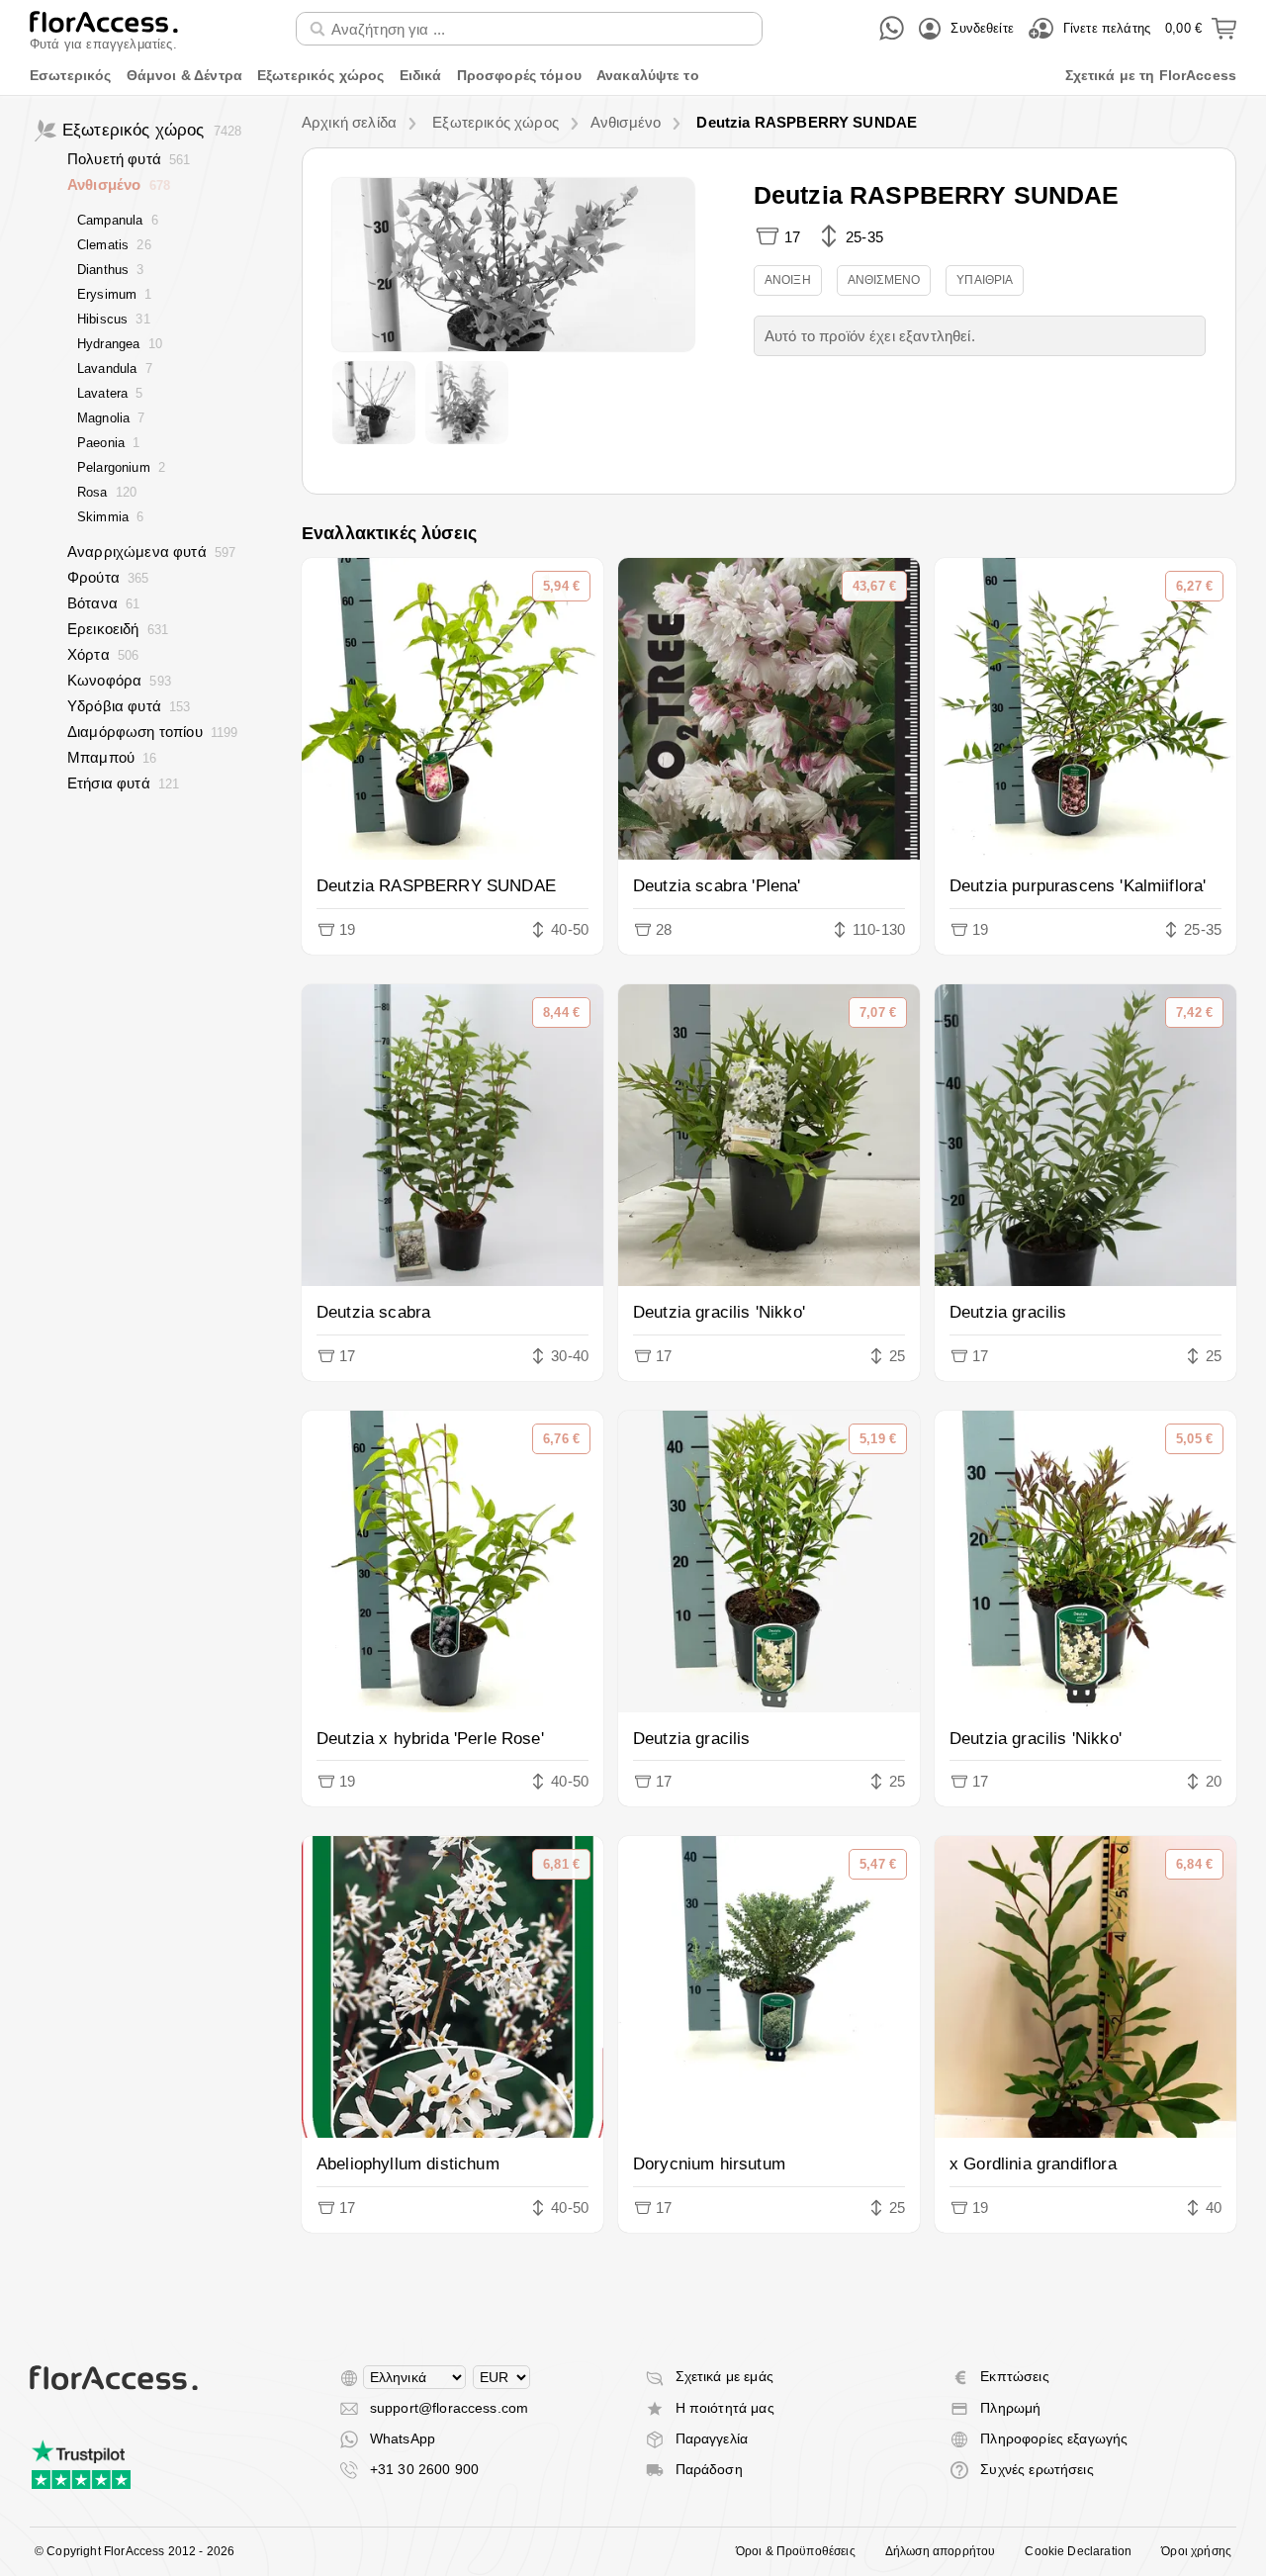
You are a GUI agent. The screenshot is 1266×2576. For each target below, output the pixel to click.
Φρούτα (108, 577)
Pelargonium (121, 467)
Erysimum (115, 294)
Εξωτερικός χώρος (321, 75)
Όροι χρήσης (1196, 2551)
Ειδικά (421, 75)
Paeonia (108, 443)
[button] (513, 265)
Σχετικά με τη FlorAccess (1151, 75)
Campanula (118, 220)
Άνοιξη (788, 280)
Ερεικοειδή (118, 629)
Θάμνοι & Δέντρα (184, 75)
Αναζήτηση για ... (362, 11)
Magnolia (111, 418)
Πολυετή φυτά (129, 159)
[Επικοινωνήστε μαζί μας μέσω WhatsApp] (892, 28)
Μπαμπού (112, 757)
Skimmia (110, 517)
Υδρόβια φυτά (129, 706)
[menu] (633, 76)
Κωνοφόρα (119, 680)
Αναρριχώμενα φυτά (151, 552)
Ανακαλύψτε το (648, 75)
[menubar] (633, 76)
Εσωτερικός (71, 75)
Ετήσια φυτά (123, 783)
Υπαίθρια (985, 280)
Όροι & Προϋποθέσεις (796, 2551)
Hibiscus (114, 319)
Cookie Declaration (1078, 2551)
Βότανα (103, 603)
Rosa (107, 492)
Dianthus (111, 270)
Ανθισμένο (119, 184)
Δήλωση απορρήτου (941, 2551)
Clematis (114, 245)
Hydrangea (120, 344)
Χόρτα (103, 654)
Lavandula (115, 368)
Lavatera (110, 393)
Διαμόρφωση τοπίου (153, 732)
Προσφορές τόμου (519, 75)
